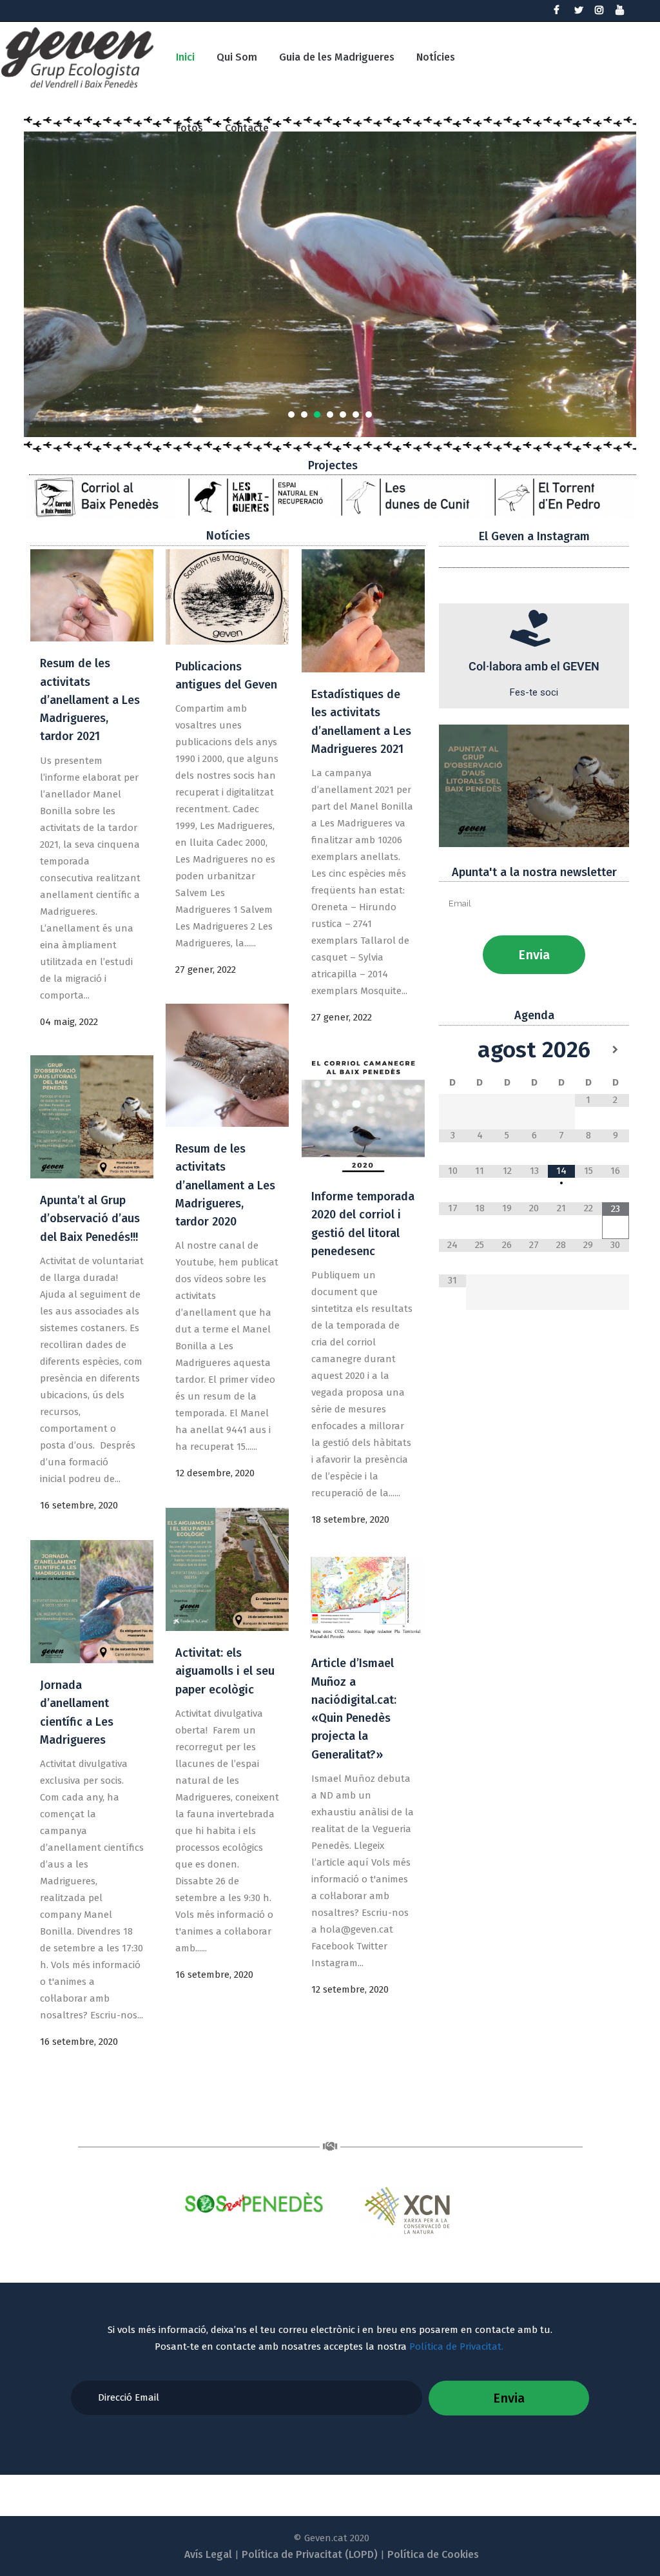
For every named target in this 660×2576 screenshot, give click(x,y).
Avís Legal (208, 2554)
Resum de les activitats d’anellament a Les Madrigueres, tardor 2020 (225, 1185)
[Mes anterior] (452, 1050)
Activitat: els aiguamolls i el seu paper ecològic (225, 1671)
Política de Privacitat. (458, 2347)
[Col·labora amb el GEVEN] (534, 629)
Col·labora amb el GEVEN (534, 666)
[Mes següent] (616, 1050)
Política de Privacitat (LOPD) (310, 2554)
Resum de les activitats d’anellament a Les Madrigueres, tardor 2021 (90, 700)
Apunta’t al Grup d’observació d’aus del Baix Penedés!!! (90, 1219)
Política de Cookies (433, 2554)
